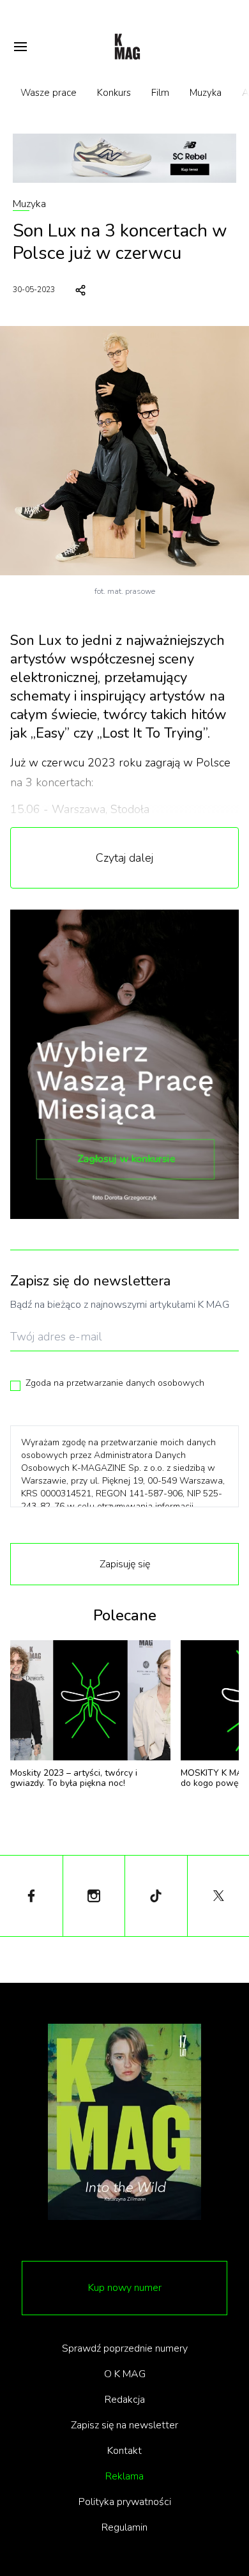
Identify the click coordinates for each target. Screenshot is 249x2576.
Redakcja (125, 2400)
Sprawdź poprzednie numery (125, 2348)
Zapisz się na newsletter (124, 2425)
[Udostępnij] (80, 290)
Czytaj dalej (124, 858)
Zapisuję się (125, 1564)
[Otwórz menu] (20, 47)
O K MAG (125, 2374)
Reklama (124, 2476)
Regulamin (124, 2527)
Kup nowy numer (125, 2288)
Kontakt (124, 2451)
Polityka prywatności (125, 2502)
